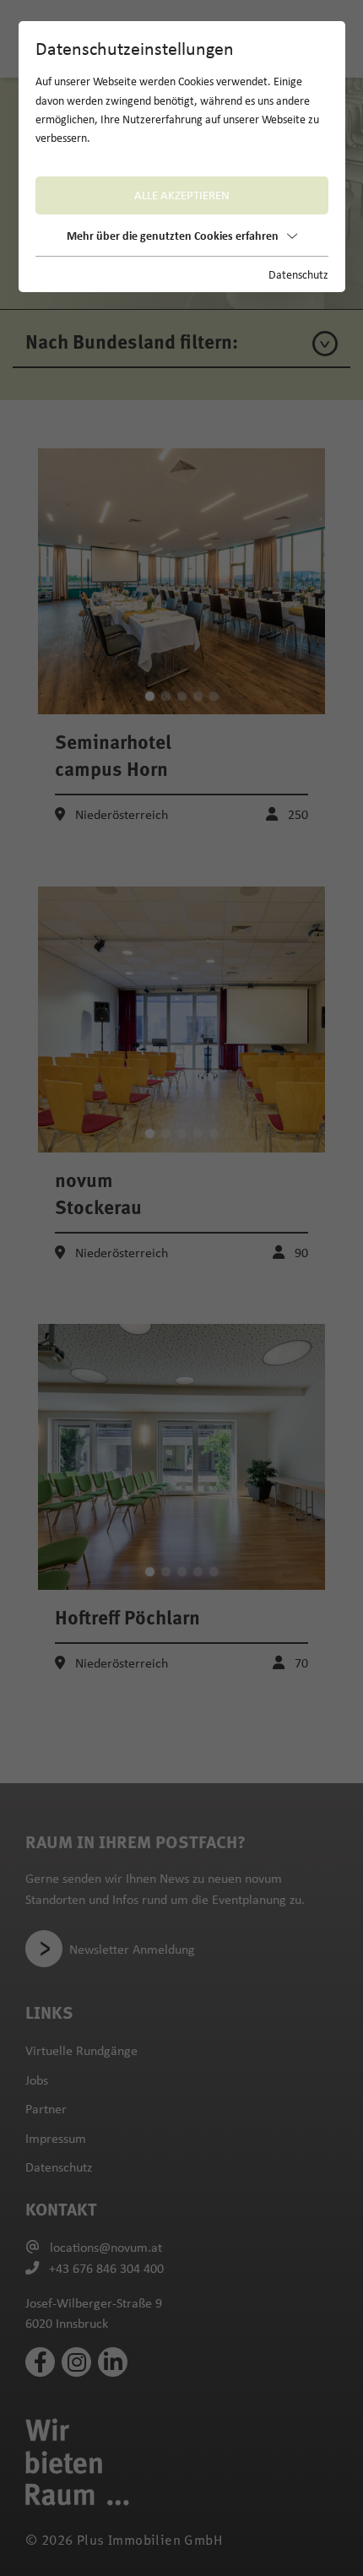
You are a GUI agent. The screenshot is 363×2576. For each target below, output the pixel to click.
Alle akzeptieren (182, 195)
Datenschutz (298, 274)
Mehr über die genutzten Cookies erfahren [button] (173, 235)
